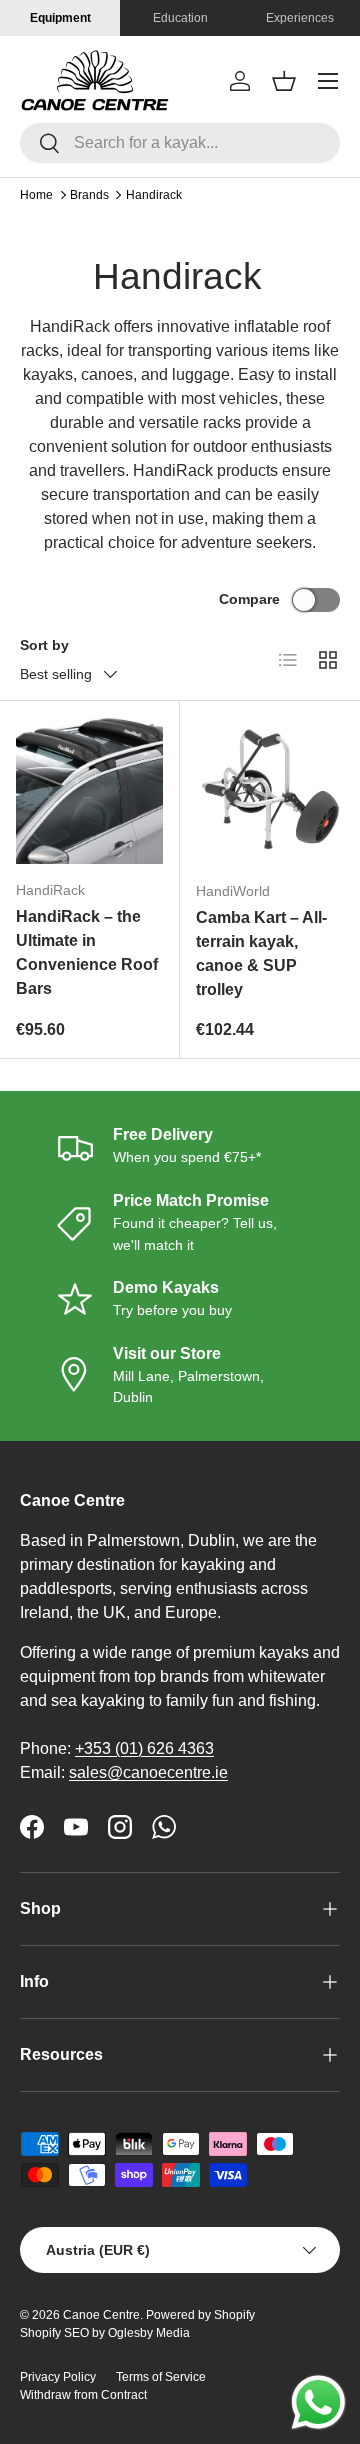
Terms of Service (161, 2377)
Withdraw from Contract (83, 2395)
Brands (89, 195)
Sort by (44, 645)
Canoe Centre (101, 2315)
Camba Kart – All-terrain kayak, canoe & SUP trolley (261, 953)
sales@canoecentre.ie (148, 1772)
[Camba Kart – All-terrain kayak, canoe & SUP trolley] (270, 791)
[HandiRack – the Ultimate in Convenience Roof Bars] (89, 790)
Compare (249, 599)
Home (36, 195)
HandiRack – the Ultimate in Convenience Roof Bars (87, 952)
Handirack (154, 195)
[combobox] (180, 143)
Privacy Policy (58, 2377)
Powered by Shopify (200, 2315)
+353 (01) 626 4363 (144, 1748)
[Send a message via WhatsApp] (318, 2402)
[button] (284, 81)
